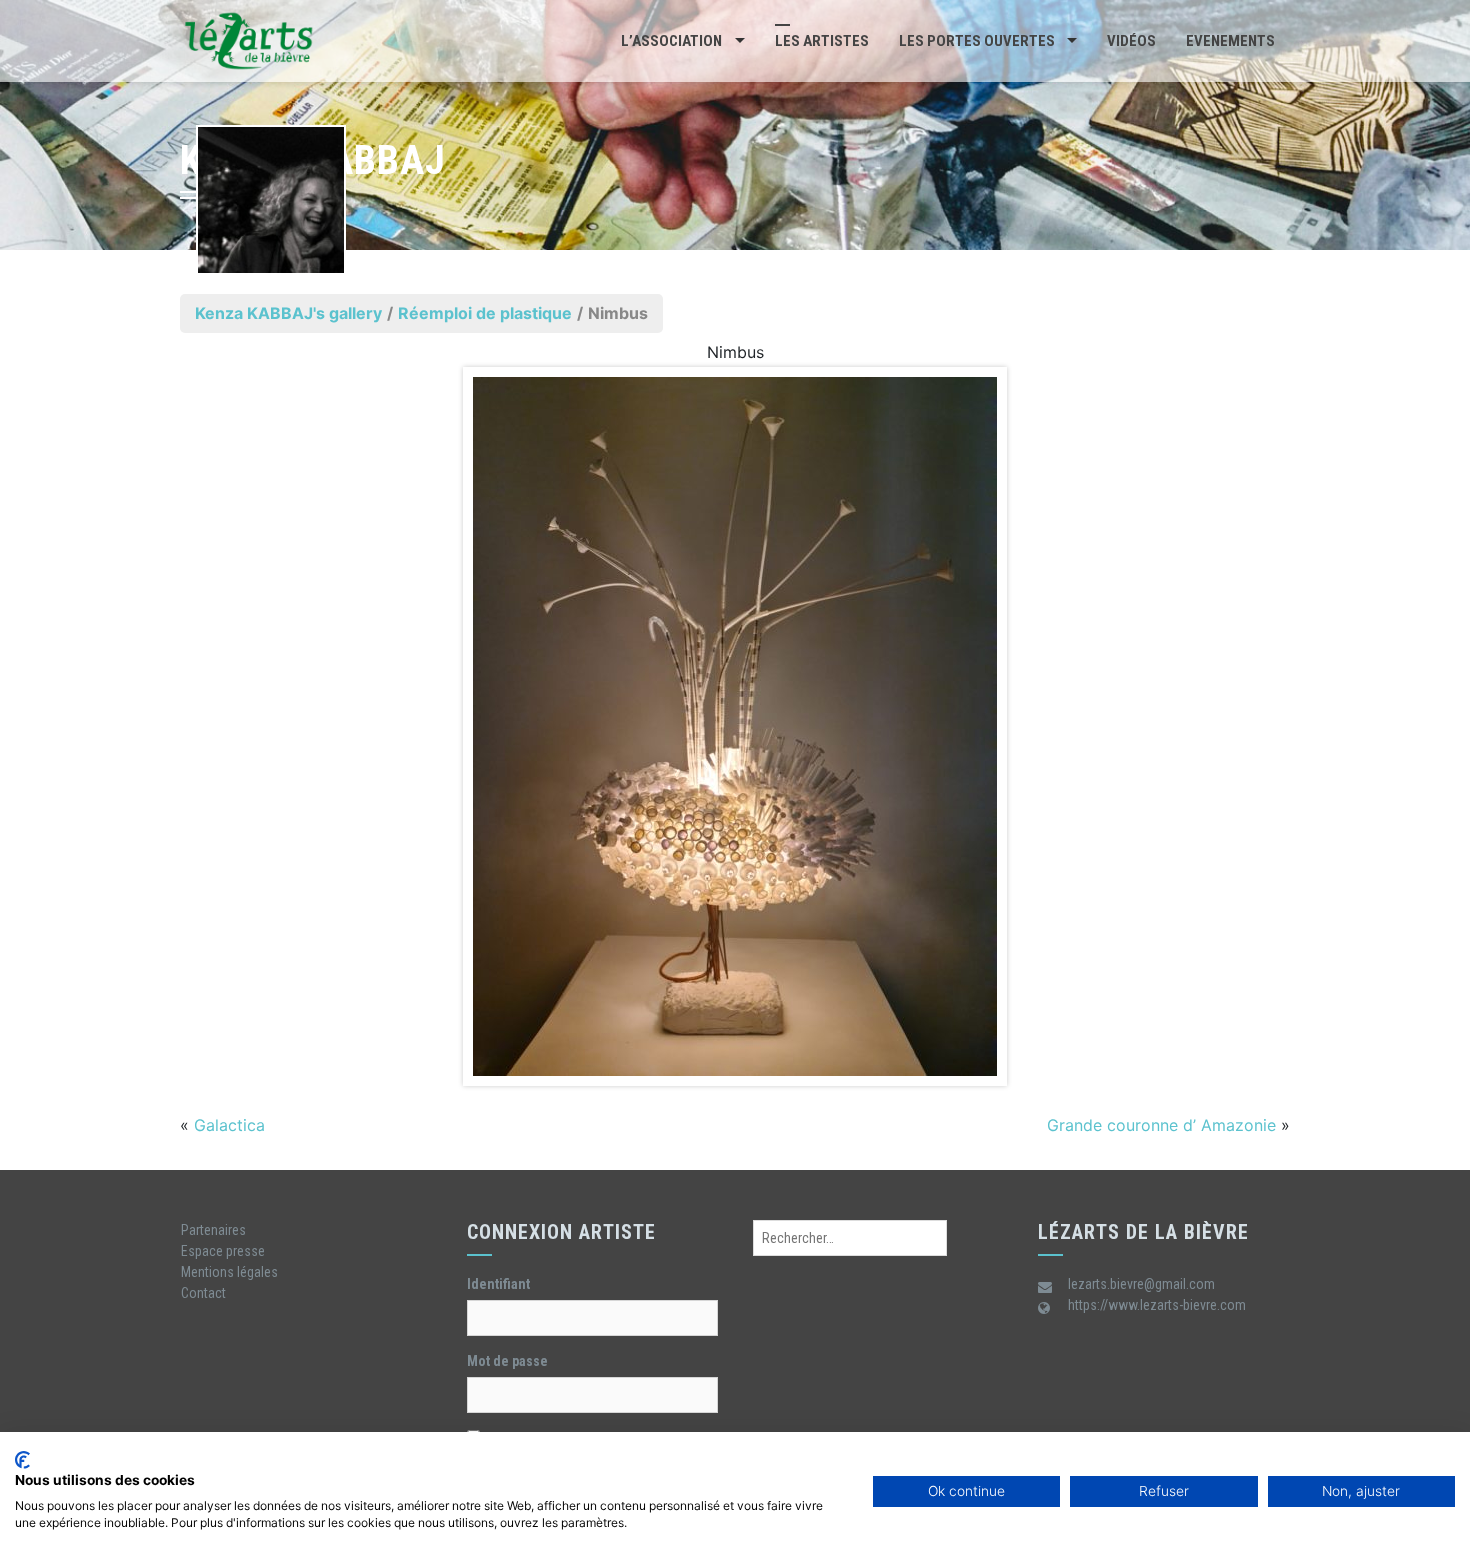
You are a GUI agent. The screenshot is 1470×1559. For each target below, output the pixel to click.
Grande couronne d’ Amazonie (1161, 1125)
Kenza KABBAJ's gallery (288, 313)
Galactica (229, 1125)
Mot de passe (507, 1361)
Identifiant (498, 1284)
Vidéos (1131, 41)
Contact (203, 1293)
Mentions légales (229, 1272)
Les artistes (822, 41)
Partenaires (213, 1230)
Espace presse (223, 1251)
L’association (671, 41)
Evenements (1230, 41)
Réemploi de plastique (485, 313)
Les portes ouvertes (977, 41)
